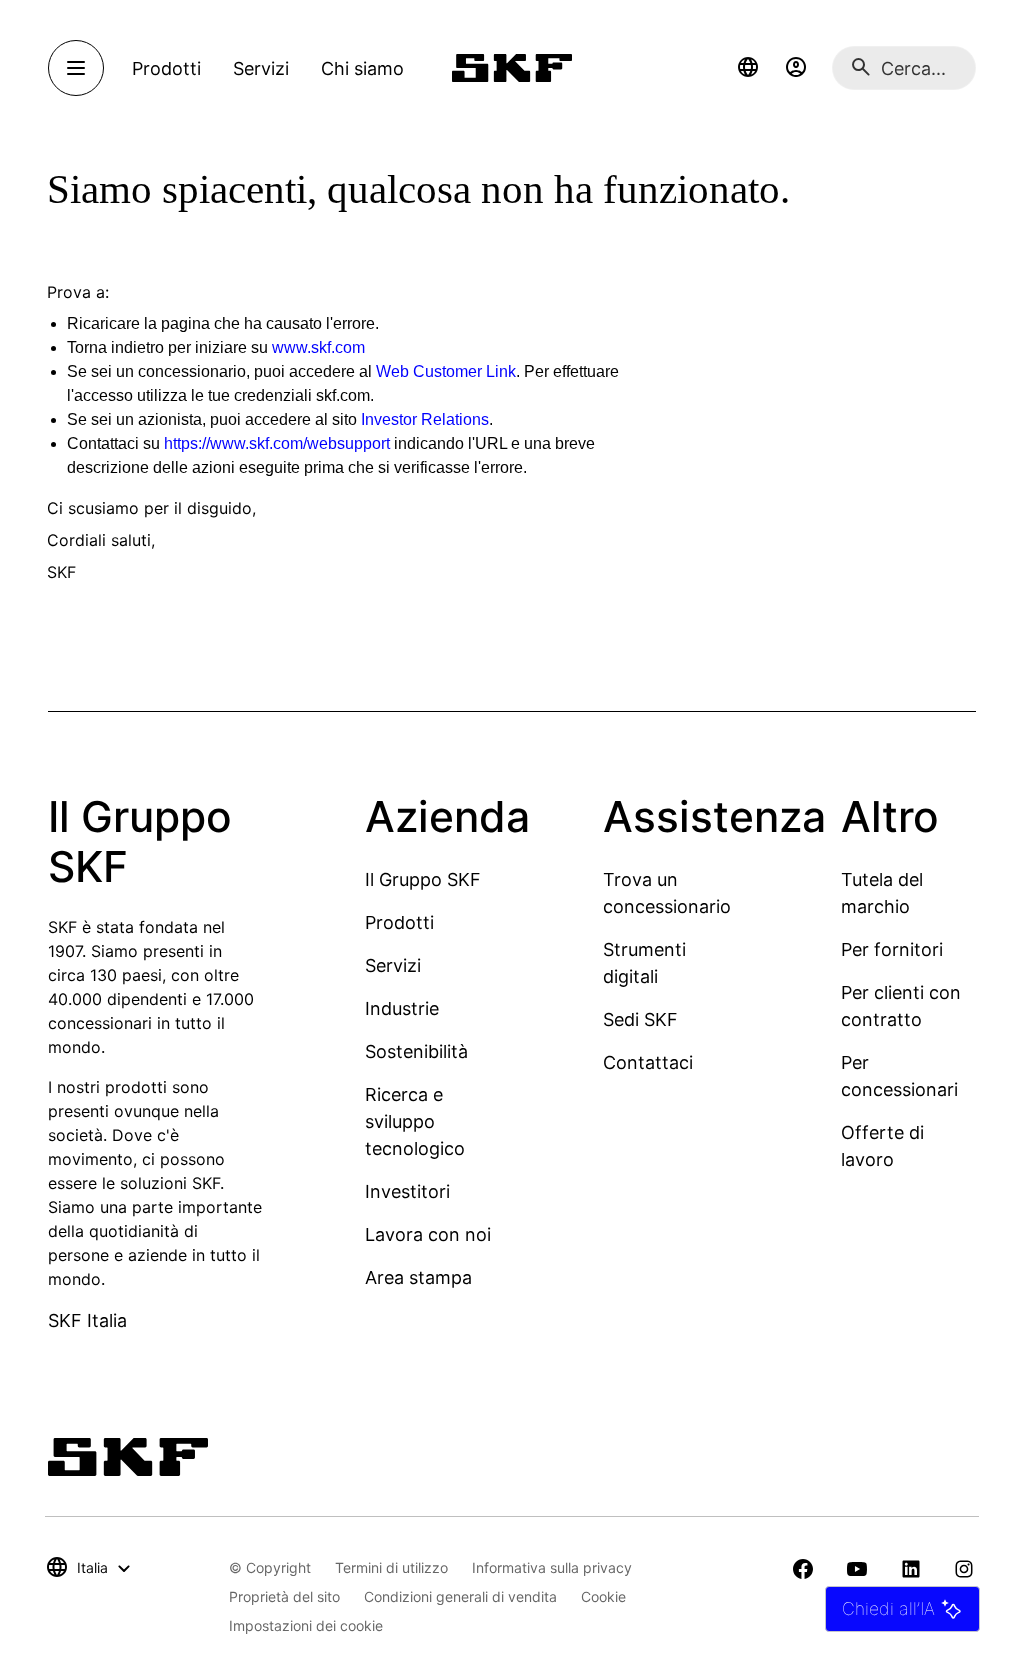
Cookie (603, 1596)
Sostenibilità (416, 1051)
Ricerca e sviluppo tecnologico (415, 1121)
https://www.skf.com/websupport (277, 443)
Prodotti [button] (166, 68)
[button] (748, 68)
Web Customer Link (446, 371)
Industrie (402, 1008)
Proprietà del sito (284, 1596)
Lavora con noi (428, 1234)
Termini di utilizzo (391, 1567)
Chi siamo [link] (362, 68)
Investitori (407, 1191)
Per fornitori (892, 949)
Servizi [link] (261, 68)
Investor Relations (425, 419)
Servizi (393, 965)
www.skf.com (318, 347)
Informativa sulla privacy (552, 1567)
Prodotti (399, 922)
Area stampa (418, 1277)
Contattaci (648, 1062)
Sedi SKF (640, 1019)
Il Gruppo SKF (423, 879)
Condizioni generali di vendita (460, 1596)
